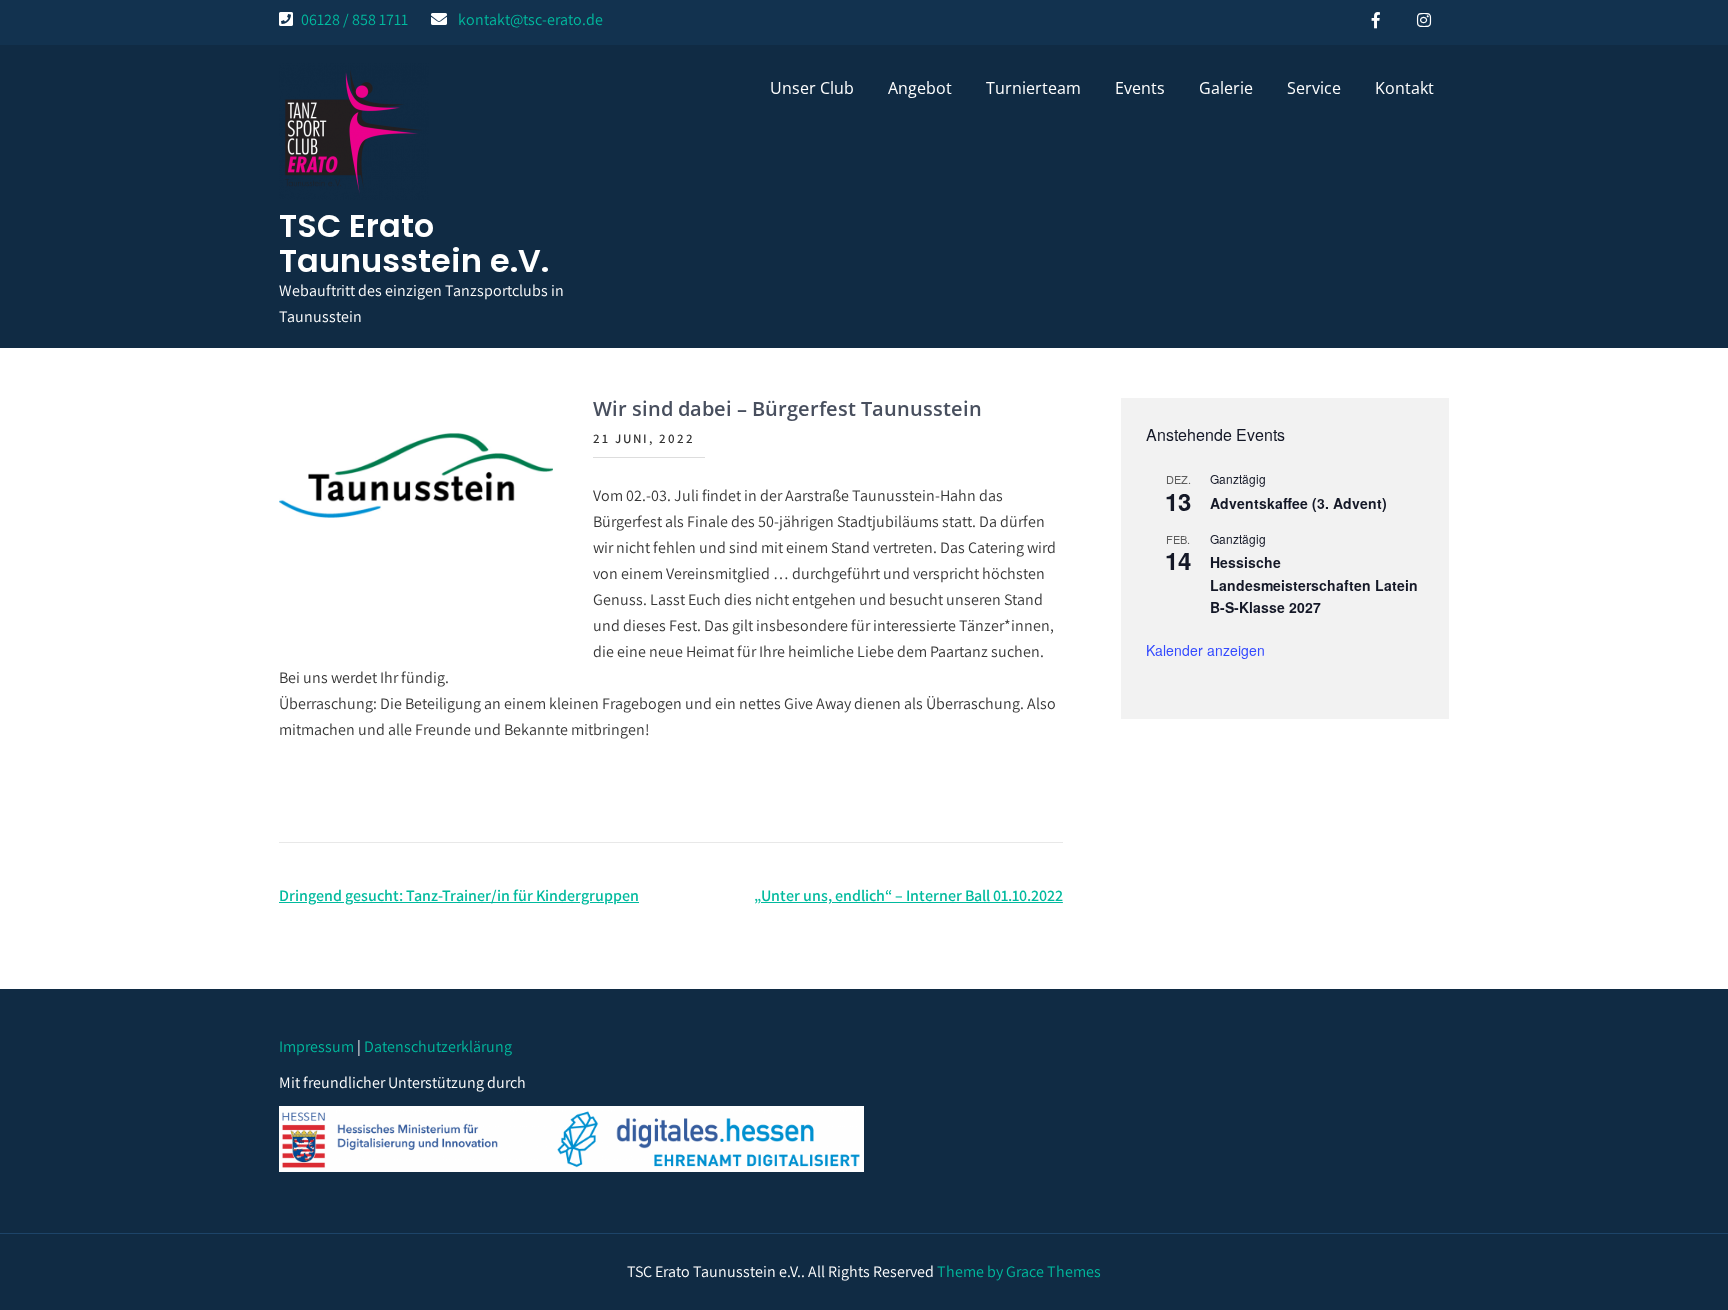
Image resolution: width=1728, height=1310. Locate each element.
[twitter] (1424, 20)
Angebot (920, 88)
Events (1140, 88)
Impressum (316, 1046)
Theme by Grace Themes (1019, 1271)
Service (1314, 88)
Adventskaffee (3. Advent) (1298, 503)
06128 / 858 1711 (354, 19)
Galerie (1226, 88)
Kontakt (1404, 88)
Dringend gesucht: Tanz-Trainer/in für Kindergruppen (459, 895)
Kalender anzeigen (1205, 650)
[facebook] (1376, 20)
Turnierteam (1033, 88)
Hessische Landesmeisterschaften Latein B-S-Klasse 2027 (1314, 584)
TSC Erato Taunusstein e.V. (414, 243)
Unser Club (812, 88)
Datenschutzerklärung (438, 1046)
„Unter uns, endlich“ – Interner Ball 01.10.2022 (908, 895)
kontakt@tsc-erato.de (530, 19)
